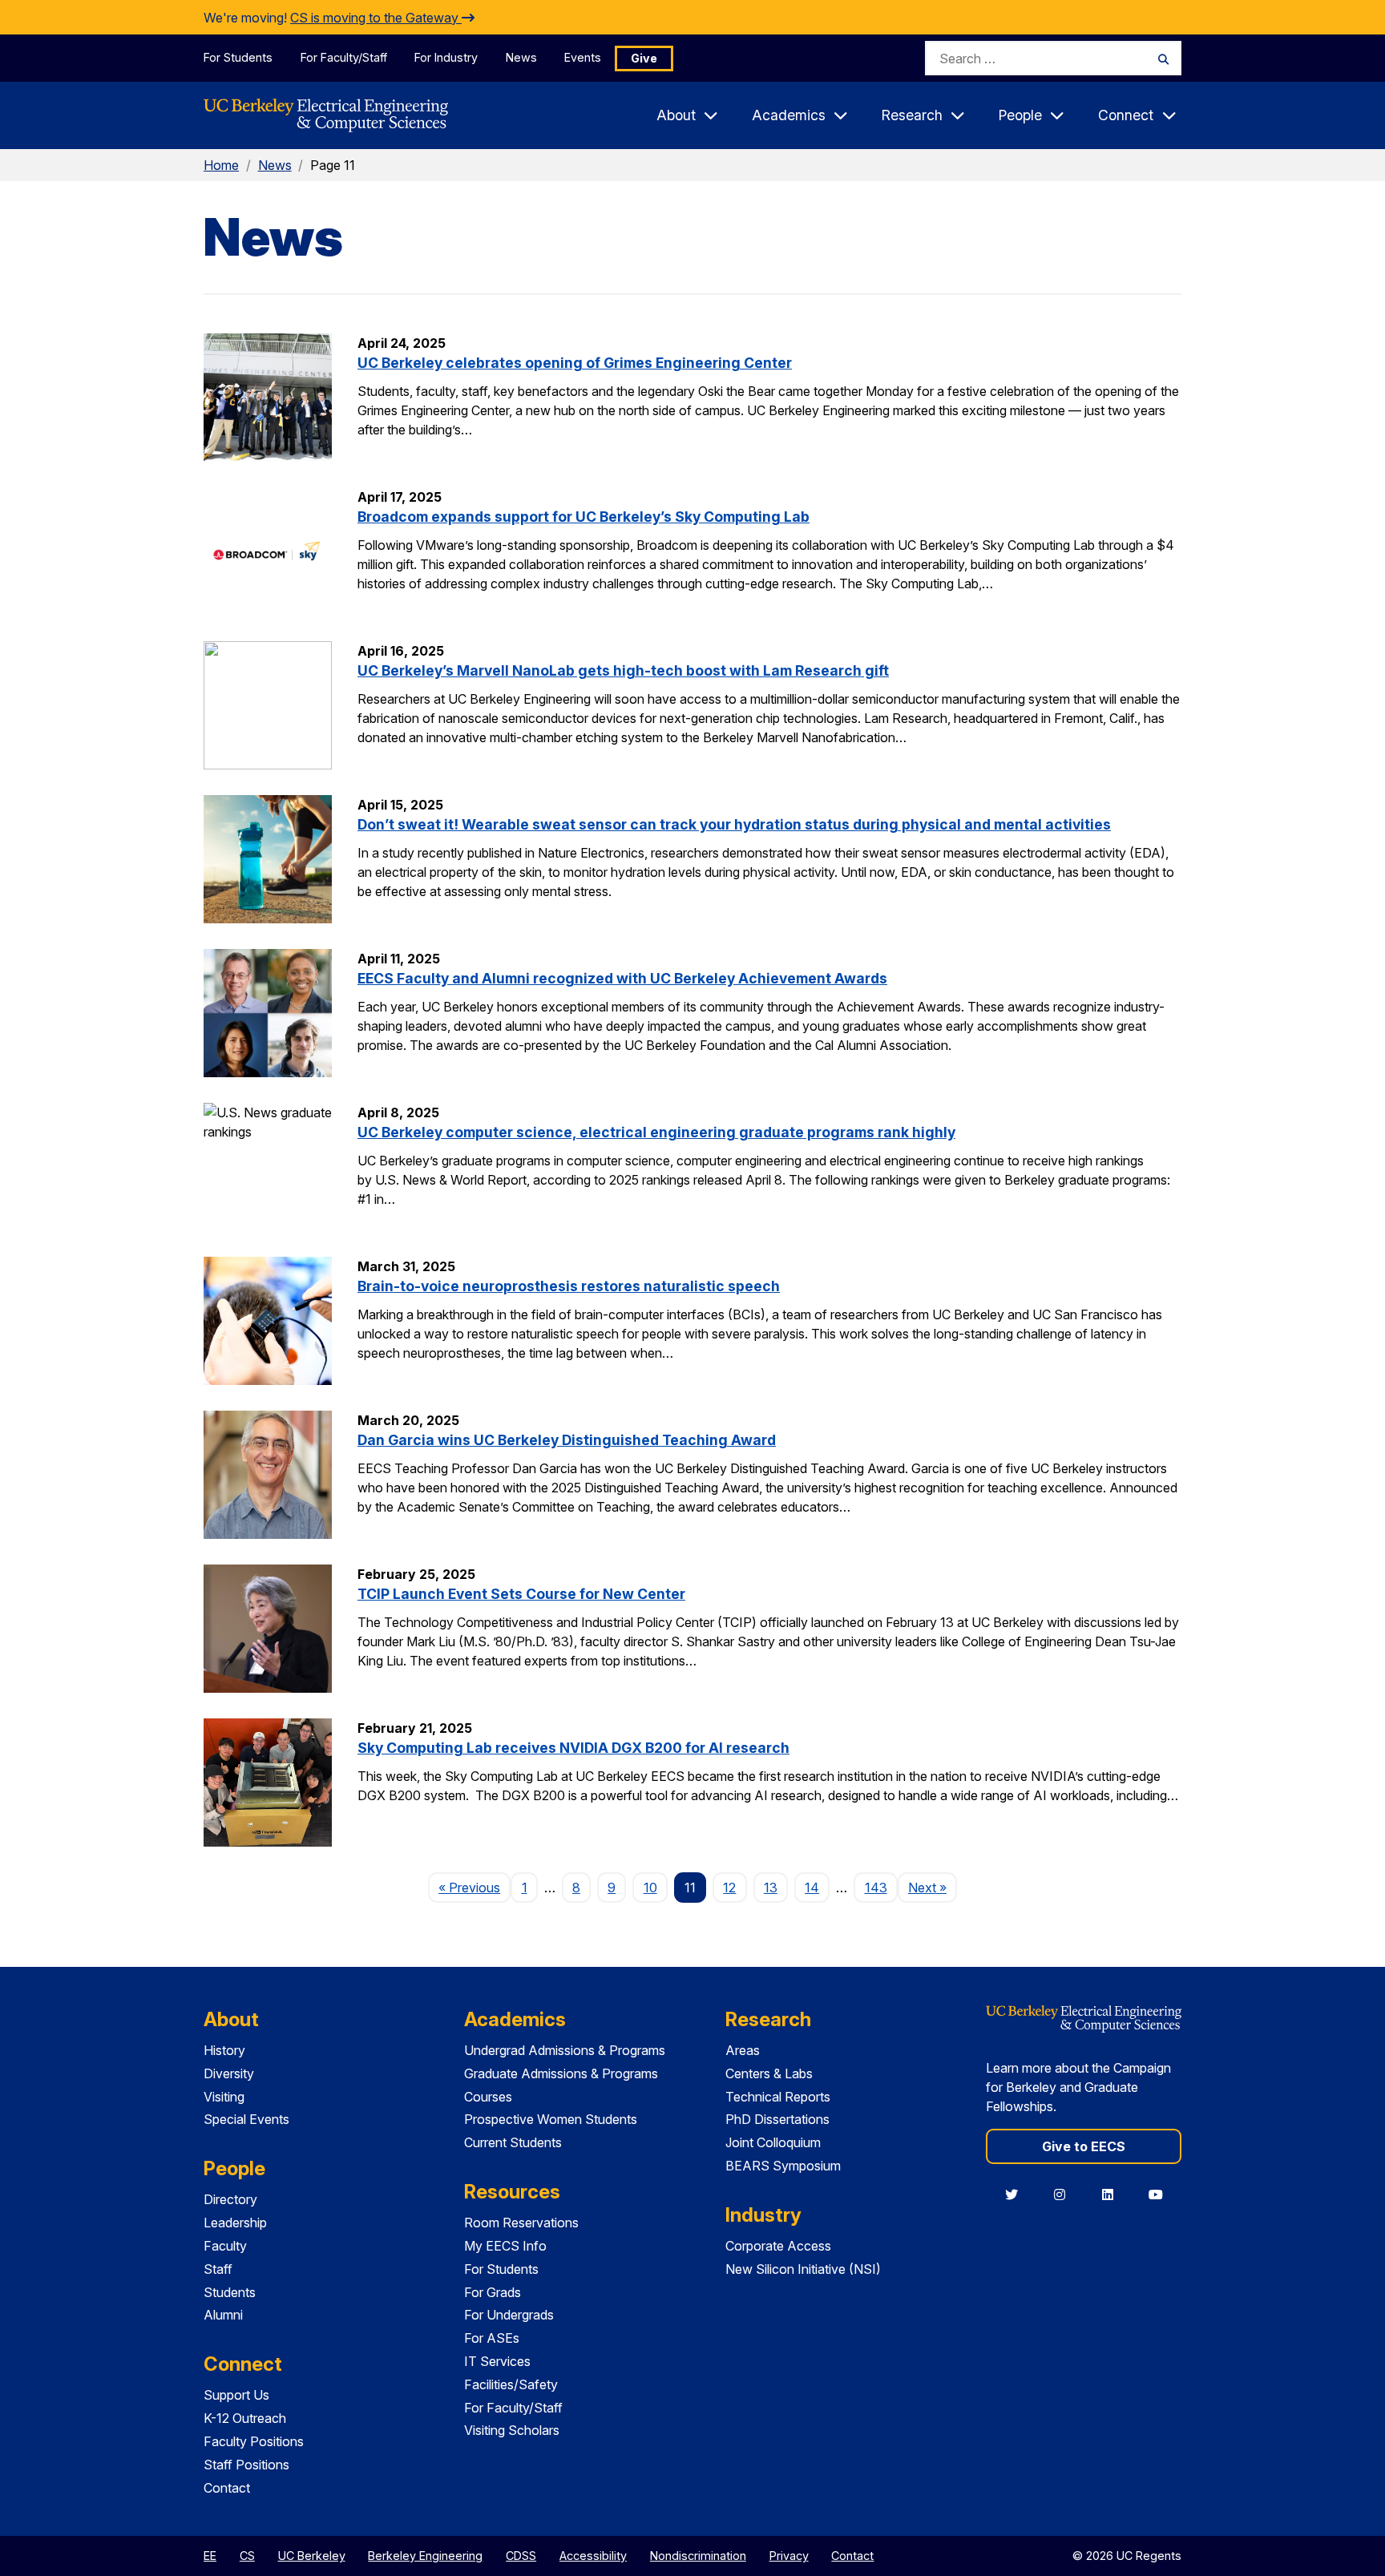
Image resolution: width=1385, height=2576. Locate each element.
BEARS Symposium (783, 2166)
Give (644, 58)
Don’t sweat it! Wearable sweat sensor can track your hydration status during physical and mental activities (734, 824)
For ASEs (492, 2338)
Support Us (236, 2395)
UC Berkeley (312, 2556)
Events (583, 57)
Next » (933, 1887)
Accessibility (593, 2556)
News (521, 57)
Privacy (789, 2556)
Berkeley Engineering (425, 2556)
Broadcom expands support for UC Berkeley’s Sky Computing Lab (583, 517)
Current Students (513, 2142)
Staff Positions (246, 2465)
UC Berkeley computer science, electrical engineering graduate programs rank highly (656, 1132)
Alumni (223, 2315)
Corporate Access (778, 2246)
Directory (230, 2199)
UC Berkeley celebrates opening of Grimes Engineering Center (575, 363)
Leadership (235, 2223)
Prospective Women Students (551, 2119)
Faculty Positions (254, 2441)
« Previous (474, 1887)
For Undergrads (509, 2315)
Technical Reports (778, 2097)
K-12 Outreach (245, 2418)
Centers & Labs (769, 2073)
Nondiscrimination (698, 2556)
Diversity (229, 2073)
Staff (218, 2269)
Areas (743, 2050)
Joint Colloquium (773, 2142)
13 (771, 1888)
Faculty (225, 2246)
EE (210, 2556)
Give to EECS (1084, 2146)
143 (876, 1888)
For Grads (493, 2292)
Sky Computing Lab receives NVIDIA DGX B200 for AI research (573, 1748)
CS (247, 2556)
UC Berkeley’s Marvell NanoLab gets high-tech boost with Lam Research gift (623, 670)
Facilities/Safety (511, 2384)
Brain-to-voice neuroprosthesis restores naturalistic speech (569, 1286)
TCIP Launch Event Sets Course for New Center (521, 1594)
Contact (227, 2488)
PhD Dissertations (777, 2119)
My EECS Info (505, 2246)
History (224, 2050)
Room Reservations (521, 2223)
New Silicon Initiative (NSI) (803, 2269)
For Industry (446, 57)
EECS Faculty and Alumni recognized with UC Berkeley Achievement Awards (622, 978)
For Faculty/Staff (344, 57)
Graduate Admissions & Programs (561, 2073)
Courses (488, 2097)
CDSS (521, 2556)
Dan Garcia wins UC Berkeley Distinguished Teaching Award (567, 1440)
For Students (238, 57)
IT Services (497, 2361)
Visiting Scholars (512, 2430)
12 (729, 1888)
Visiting (224, 2097)
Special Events (246, 2119)
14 (812, 1888)
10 (650, 1888)
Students (230, 2292)
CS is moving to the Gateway (376, 18)
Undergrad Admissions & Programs (565, 2050)
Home (221, 165)
